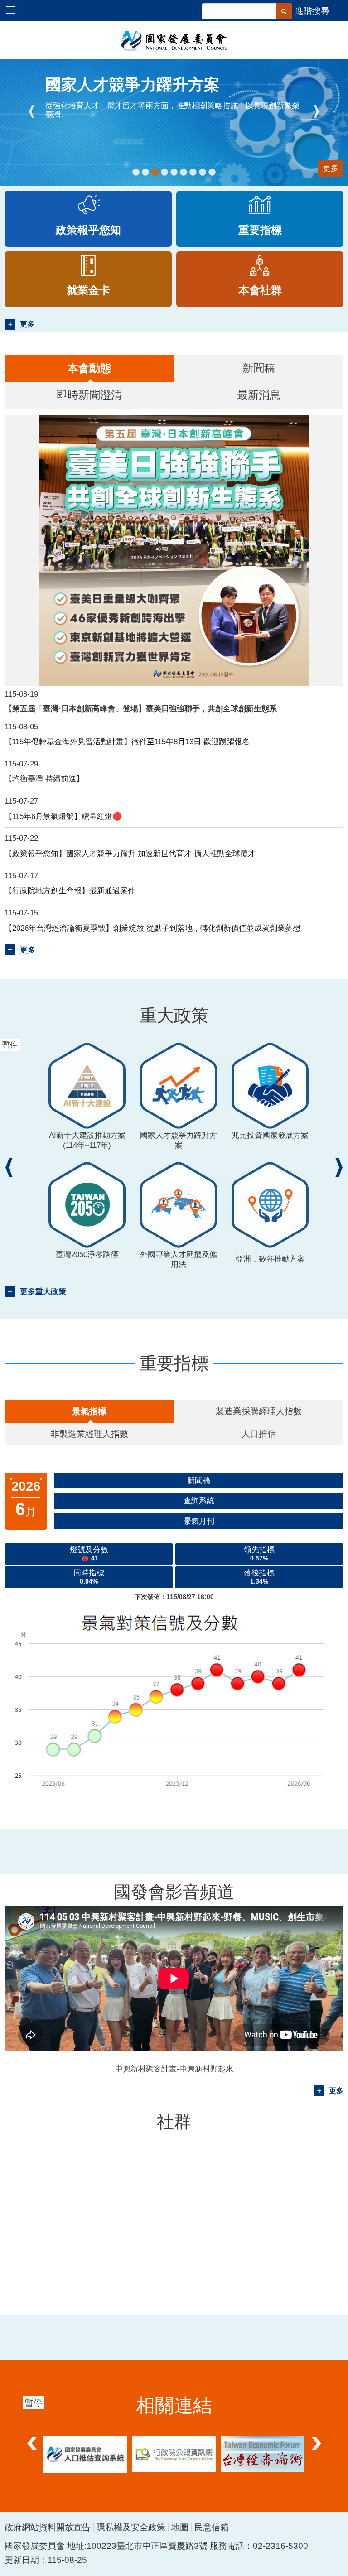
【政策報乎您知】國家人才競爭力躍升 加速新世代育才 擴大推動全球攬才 (130, 853)
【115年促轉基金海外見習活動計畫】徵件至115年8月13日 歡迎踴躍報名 (127, 742)
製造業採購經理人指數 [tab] (259, 1411)
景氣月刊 (199, 1521)
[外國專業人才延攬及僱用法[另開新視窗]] (184, 172)
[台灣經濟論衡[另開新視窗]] (263, 2454)
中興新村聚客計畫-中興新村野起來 (174, 2069)
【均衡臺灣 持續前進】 (44, 779)
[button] (15, 11)
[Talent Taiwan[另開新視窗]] (145, 172)
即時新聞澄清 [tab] (89, 395)
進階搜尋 (312, 11)
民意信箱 (212, 2527)
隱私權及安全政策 (131, 2527)
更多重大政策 (43, 1291)
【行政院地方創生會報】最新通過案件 (70, 891)
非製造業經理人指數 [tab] (89, 1434)
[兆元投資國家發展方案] (164, 172)
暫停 (16, 70)
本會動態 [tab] (89, 368)
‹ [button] (32, 111)
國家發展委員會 (174, 40)
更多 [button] (27, 324)
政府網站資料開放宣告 (48, 2527)
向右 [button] (316, 2436)
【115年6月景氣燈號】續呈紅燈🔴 (63, 816)
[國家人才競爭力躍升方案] (155, 172)
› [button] (316, 111)
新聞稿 (199, 1480)
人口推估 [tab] (259, 1434)
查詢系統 (199, 1501)
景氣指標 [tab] (89, 1411)
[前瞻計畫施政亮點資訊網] (212, 172)
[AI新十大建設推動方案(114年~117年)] (136, 172)
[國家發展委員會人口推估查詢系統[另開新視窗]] (85, 2454)
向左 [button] (32, 2436)
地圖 (180, 2527)
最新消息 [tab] (259, 395)
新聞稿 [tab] (259, 368)
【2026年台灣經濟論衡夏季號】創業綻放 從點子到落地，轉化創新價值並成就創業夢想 (152, 928)
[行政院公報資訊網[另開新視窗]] (174, 2454)
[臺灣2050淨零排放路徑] (174, 172)
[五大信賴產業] (203, 172)
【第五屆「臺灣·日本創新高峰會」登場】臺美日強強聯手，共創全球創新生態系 (141, 708)
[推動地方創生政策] (193, 172)
